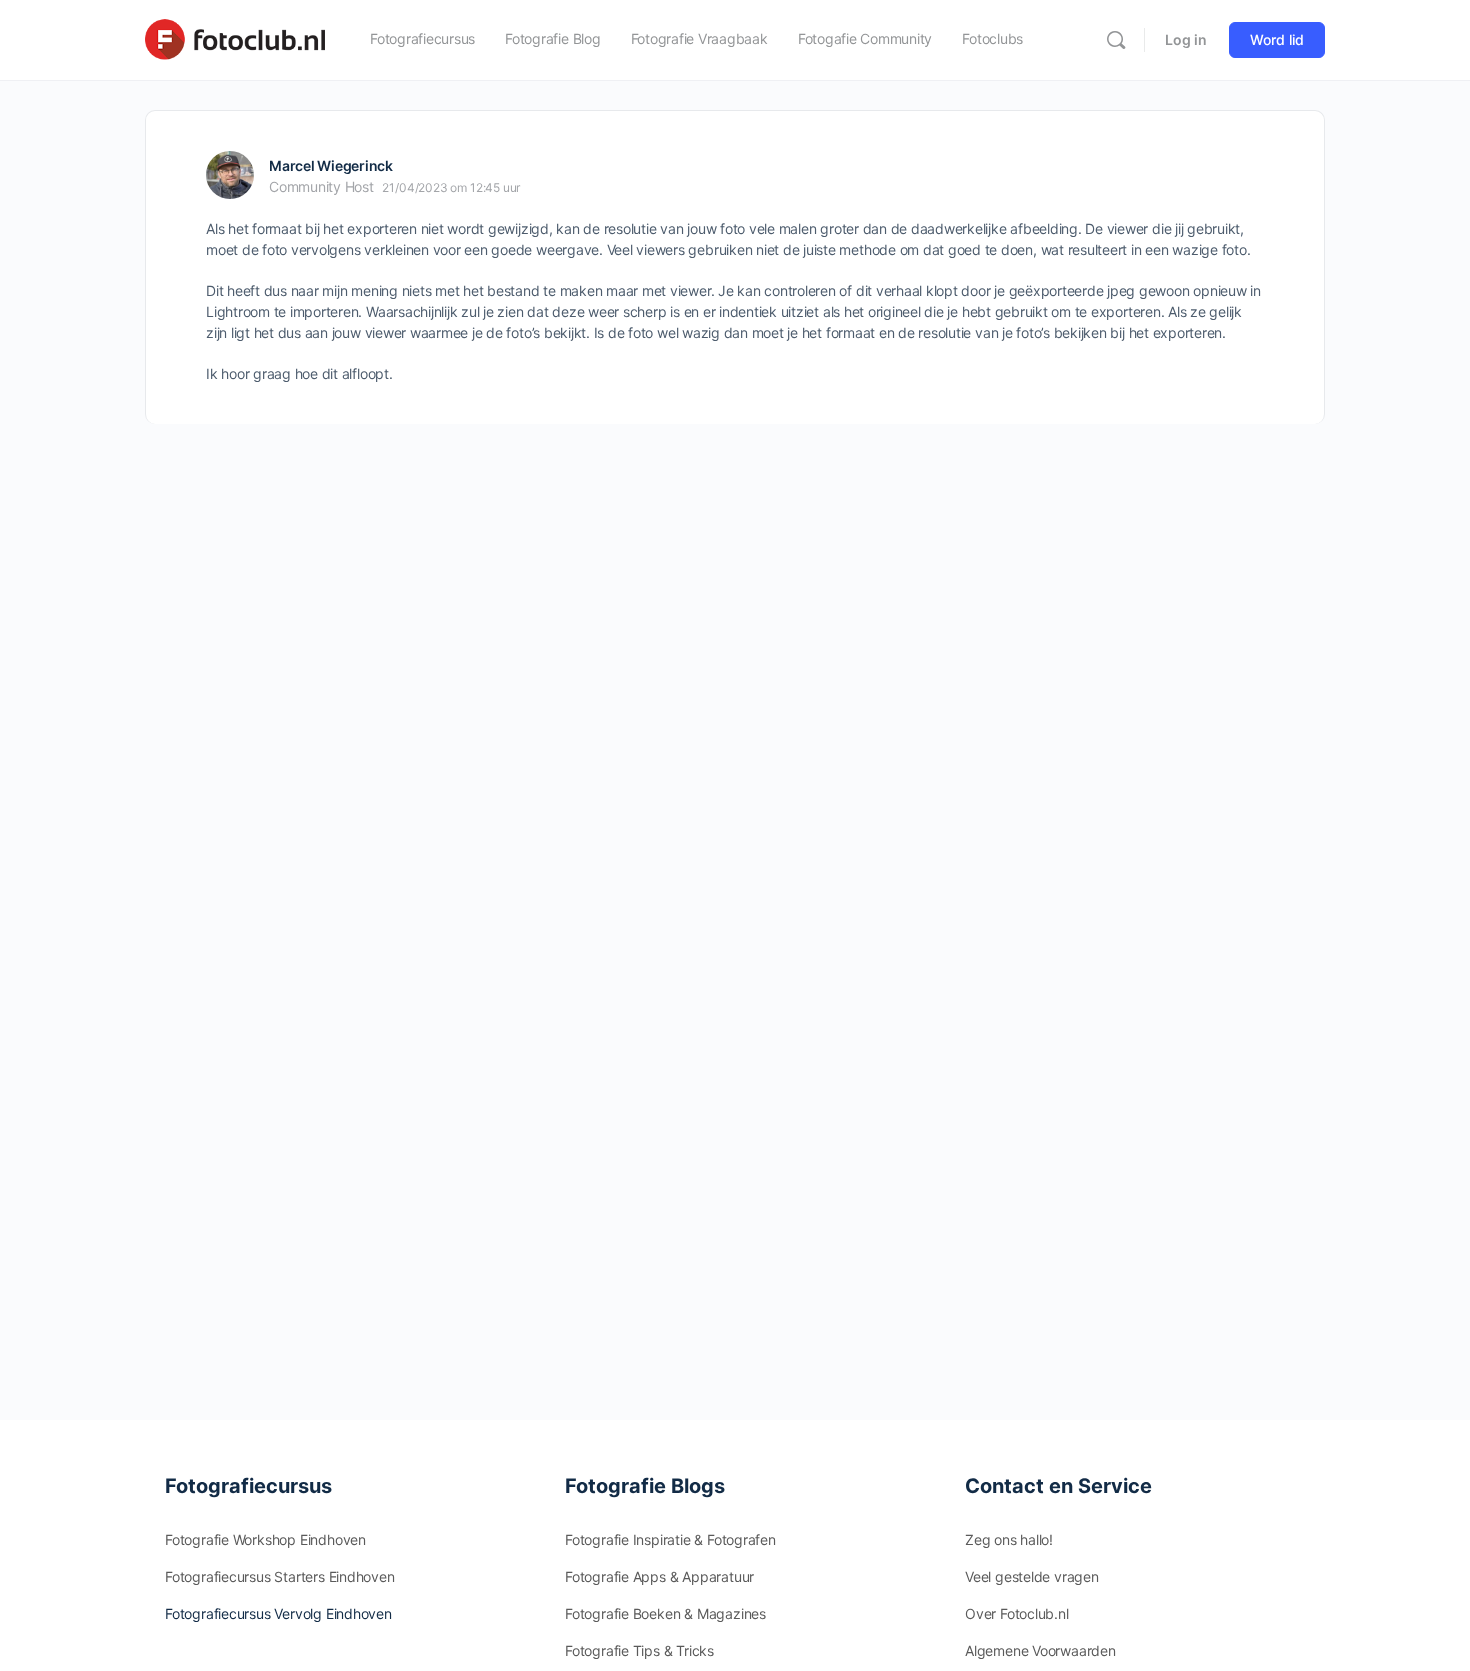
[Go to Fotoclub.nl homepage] (235, 38)
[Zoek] (1116, 40)
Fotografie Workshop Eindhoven (265, 1539)
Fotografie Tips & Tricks (639, 1650)
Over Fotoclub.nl (1017, 1613)
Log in (1186, 39)
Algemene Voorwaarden (1040, 1650)
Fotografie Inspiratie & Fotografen (670, 1539)
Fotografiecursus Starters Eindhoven (280, 1576)
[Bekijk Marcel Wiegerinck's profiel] (230, 175)
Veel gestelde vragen (1032, 1576)
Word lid (1277, 39)
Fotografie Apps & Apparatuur (659, 1576)
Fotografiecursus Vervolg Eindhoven (278, 1613)
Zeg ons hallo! (1009, 1539)
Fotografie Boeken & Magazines (665, 1613)
